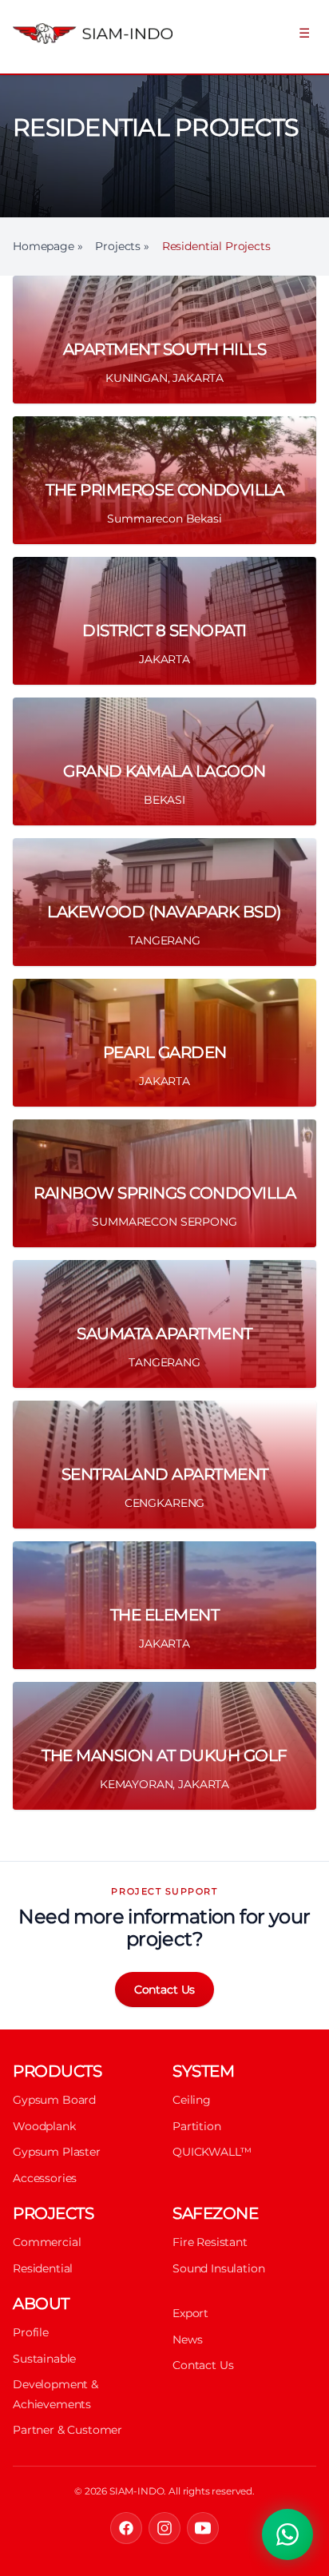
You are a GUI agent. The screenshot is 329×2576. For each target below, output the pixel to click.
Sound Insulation (218, 2268)
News (187, 2339)
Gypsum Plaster (57, 2152)
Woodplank (44, 2126)
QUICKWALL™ (212, 2152)
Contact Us (164, 1990)
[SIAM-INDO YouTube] (203, 2528)
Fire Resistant (210, 2242)
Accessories (45, 2178)
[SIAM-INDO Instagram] (164, 2528)
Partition (197, 2126)
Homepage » (48, 246)
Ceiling (192, 2100)
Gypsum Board (54, 2100)
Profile (31, 2332)
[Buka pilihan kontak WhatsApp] (287, 2534)
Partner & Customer (67, 2430)
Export (190, 2313)
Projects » (122, 246)
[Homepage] (87, 34)
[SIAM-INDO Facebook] (126, 2528)
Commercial (47, 2242)
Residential (43, 2268)
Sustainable (44, 2359)
